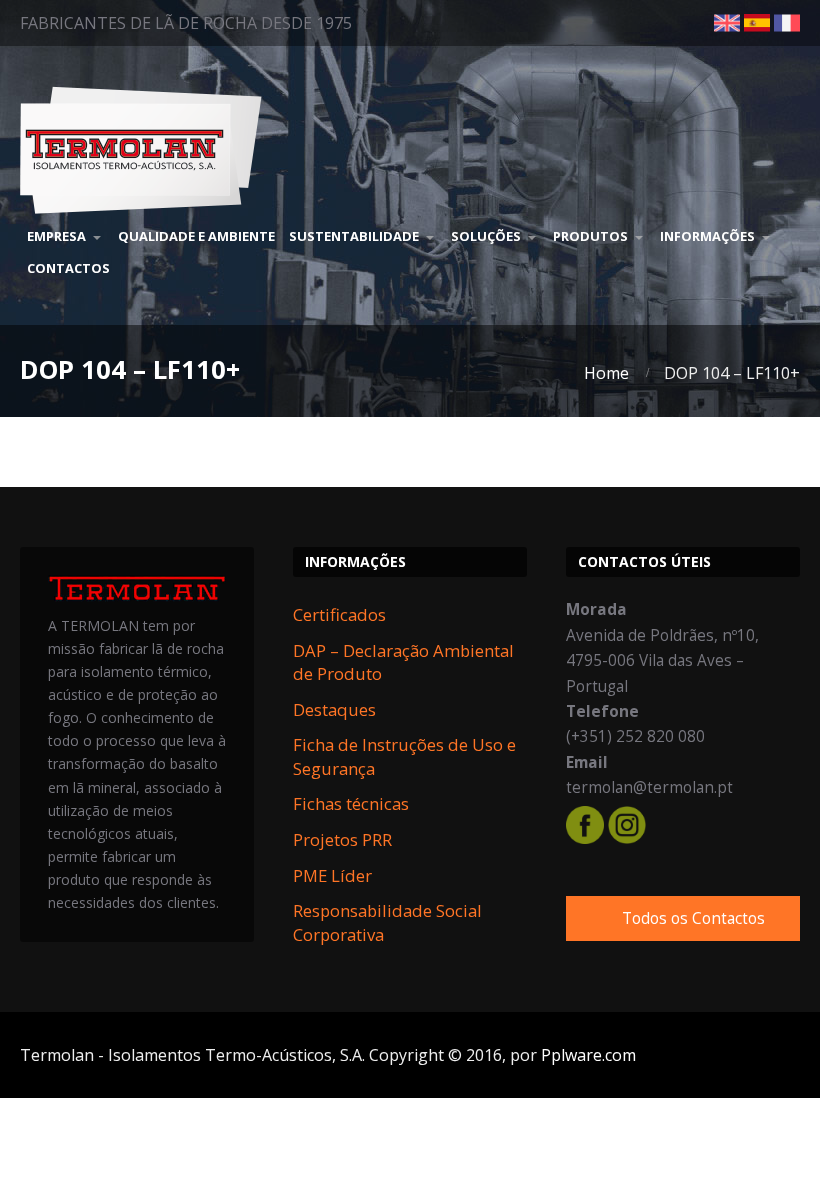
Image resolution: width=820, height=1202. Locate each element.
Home (606, 373)
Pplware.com (588, 1055)
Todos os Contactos (693, 918)
